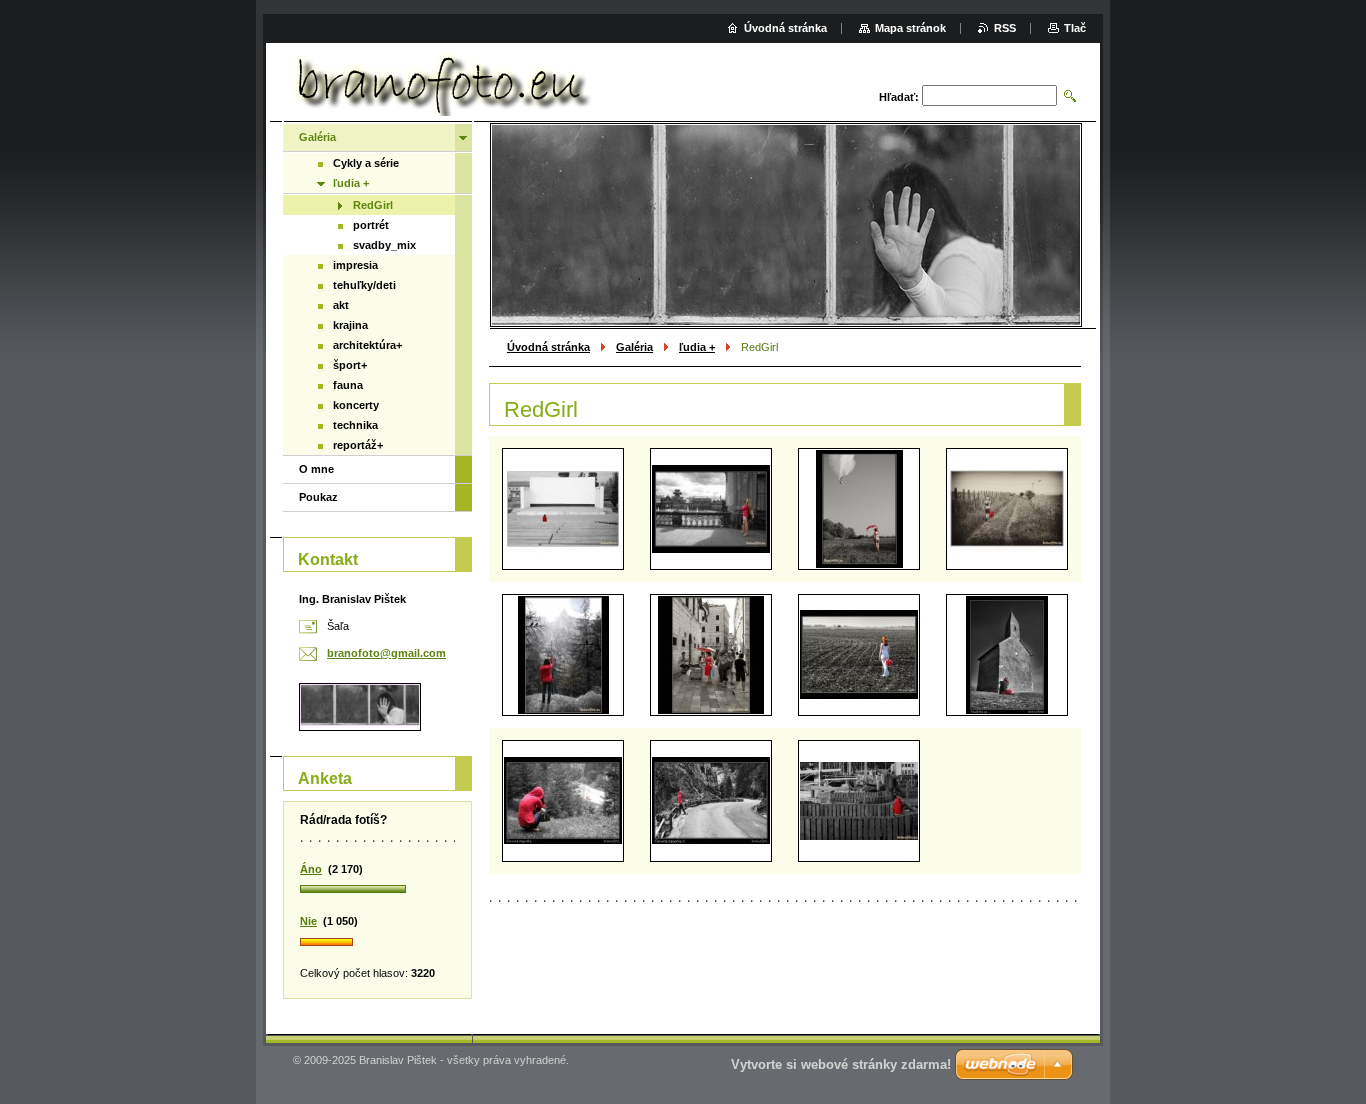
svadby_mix (384, 245)
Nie (308, 921)
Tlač (1075, 28)
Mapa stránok (910, 28)
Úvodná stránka (548, 347)
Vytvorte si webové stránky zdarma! (841, 1064)
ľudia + (697, 347)
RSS (1005, 28)
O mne (316, 469)
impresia (355, 265)
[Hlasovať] (377, 890)
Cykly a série (366, 163)
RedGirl (373, 205)
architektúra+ (367, 345)
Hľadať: (899, 97)
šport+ (350, 365)
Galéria (634, 347)
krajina (350, 325)
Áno (311, 869)
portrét (371, 225)
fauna (348, 385)
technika (355, 425)
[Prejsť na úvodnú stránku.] (440, 84)
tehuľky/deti (364, 285)
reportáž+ (358, 445)
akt (341, 305)
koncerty (356, 405)
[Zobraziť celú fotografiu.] (563, 509)
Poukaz (318, 497)
